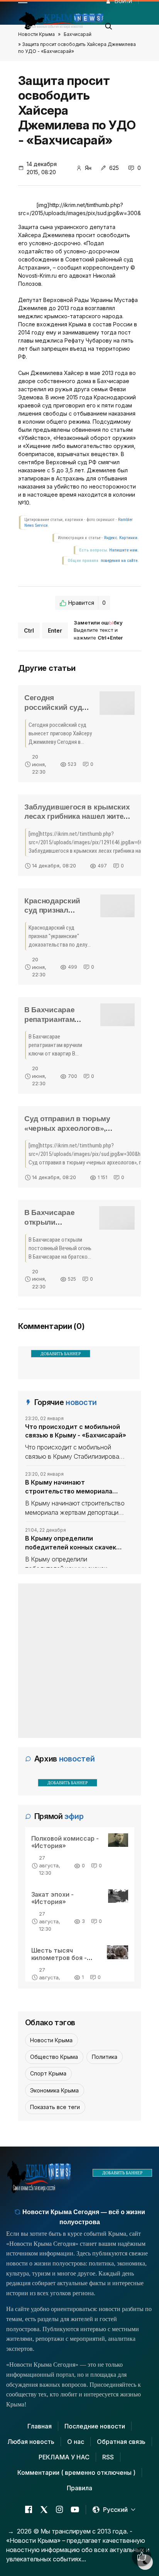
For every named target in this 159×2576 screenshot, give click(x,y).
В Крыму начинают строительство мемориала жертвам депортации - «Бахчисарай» (69, 1487)
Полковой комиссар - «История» (65, 1842)
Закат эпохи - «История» (53, 1898)
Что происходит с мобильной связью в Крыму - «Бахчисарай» (76, 1431)
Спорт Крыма (48, 2073)
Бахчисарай (78, 34)
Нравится (87, 603)
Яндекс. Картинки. (121, 538)
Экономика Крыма (54, 2090)
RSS (108, 2457)
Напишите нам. (124, 550)
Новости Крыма (36, 34)
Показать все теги (55, 2107)
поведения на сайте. (119, 561)
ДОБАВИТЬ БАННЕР (61, 1354)
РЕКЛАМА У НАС (64, 2457)
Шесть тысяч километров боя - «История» (59, 1958)
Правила (79, 2488)
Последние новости (95, 2426)
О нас (76, 2442)
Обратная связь (121, 2442)
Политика (105, 2057)
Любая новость (31, 2442)
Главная (40, 2426)
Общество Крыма (54, 2057)
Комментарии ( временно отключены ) (76, 2472)
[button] (109, 24)
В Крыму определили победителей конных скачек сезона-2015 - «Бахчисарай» (71, 1543)
